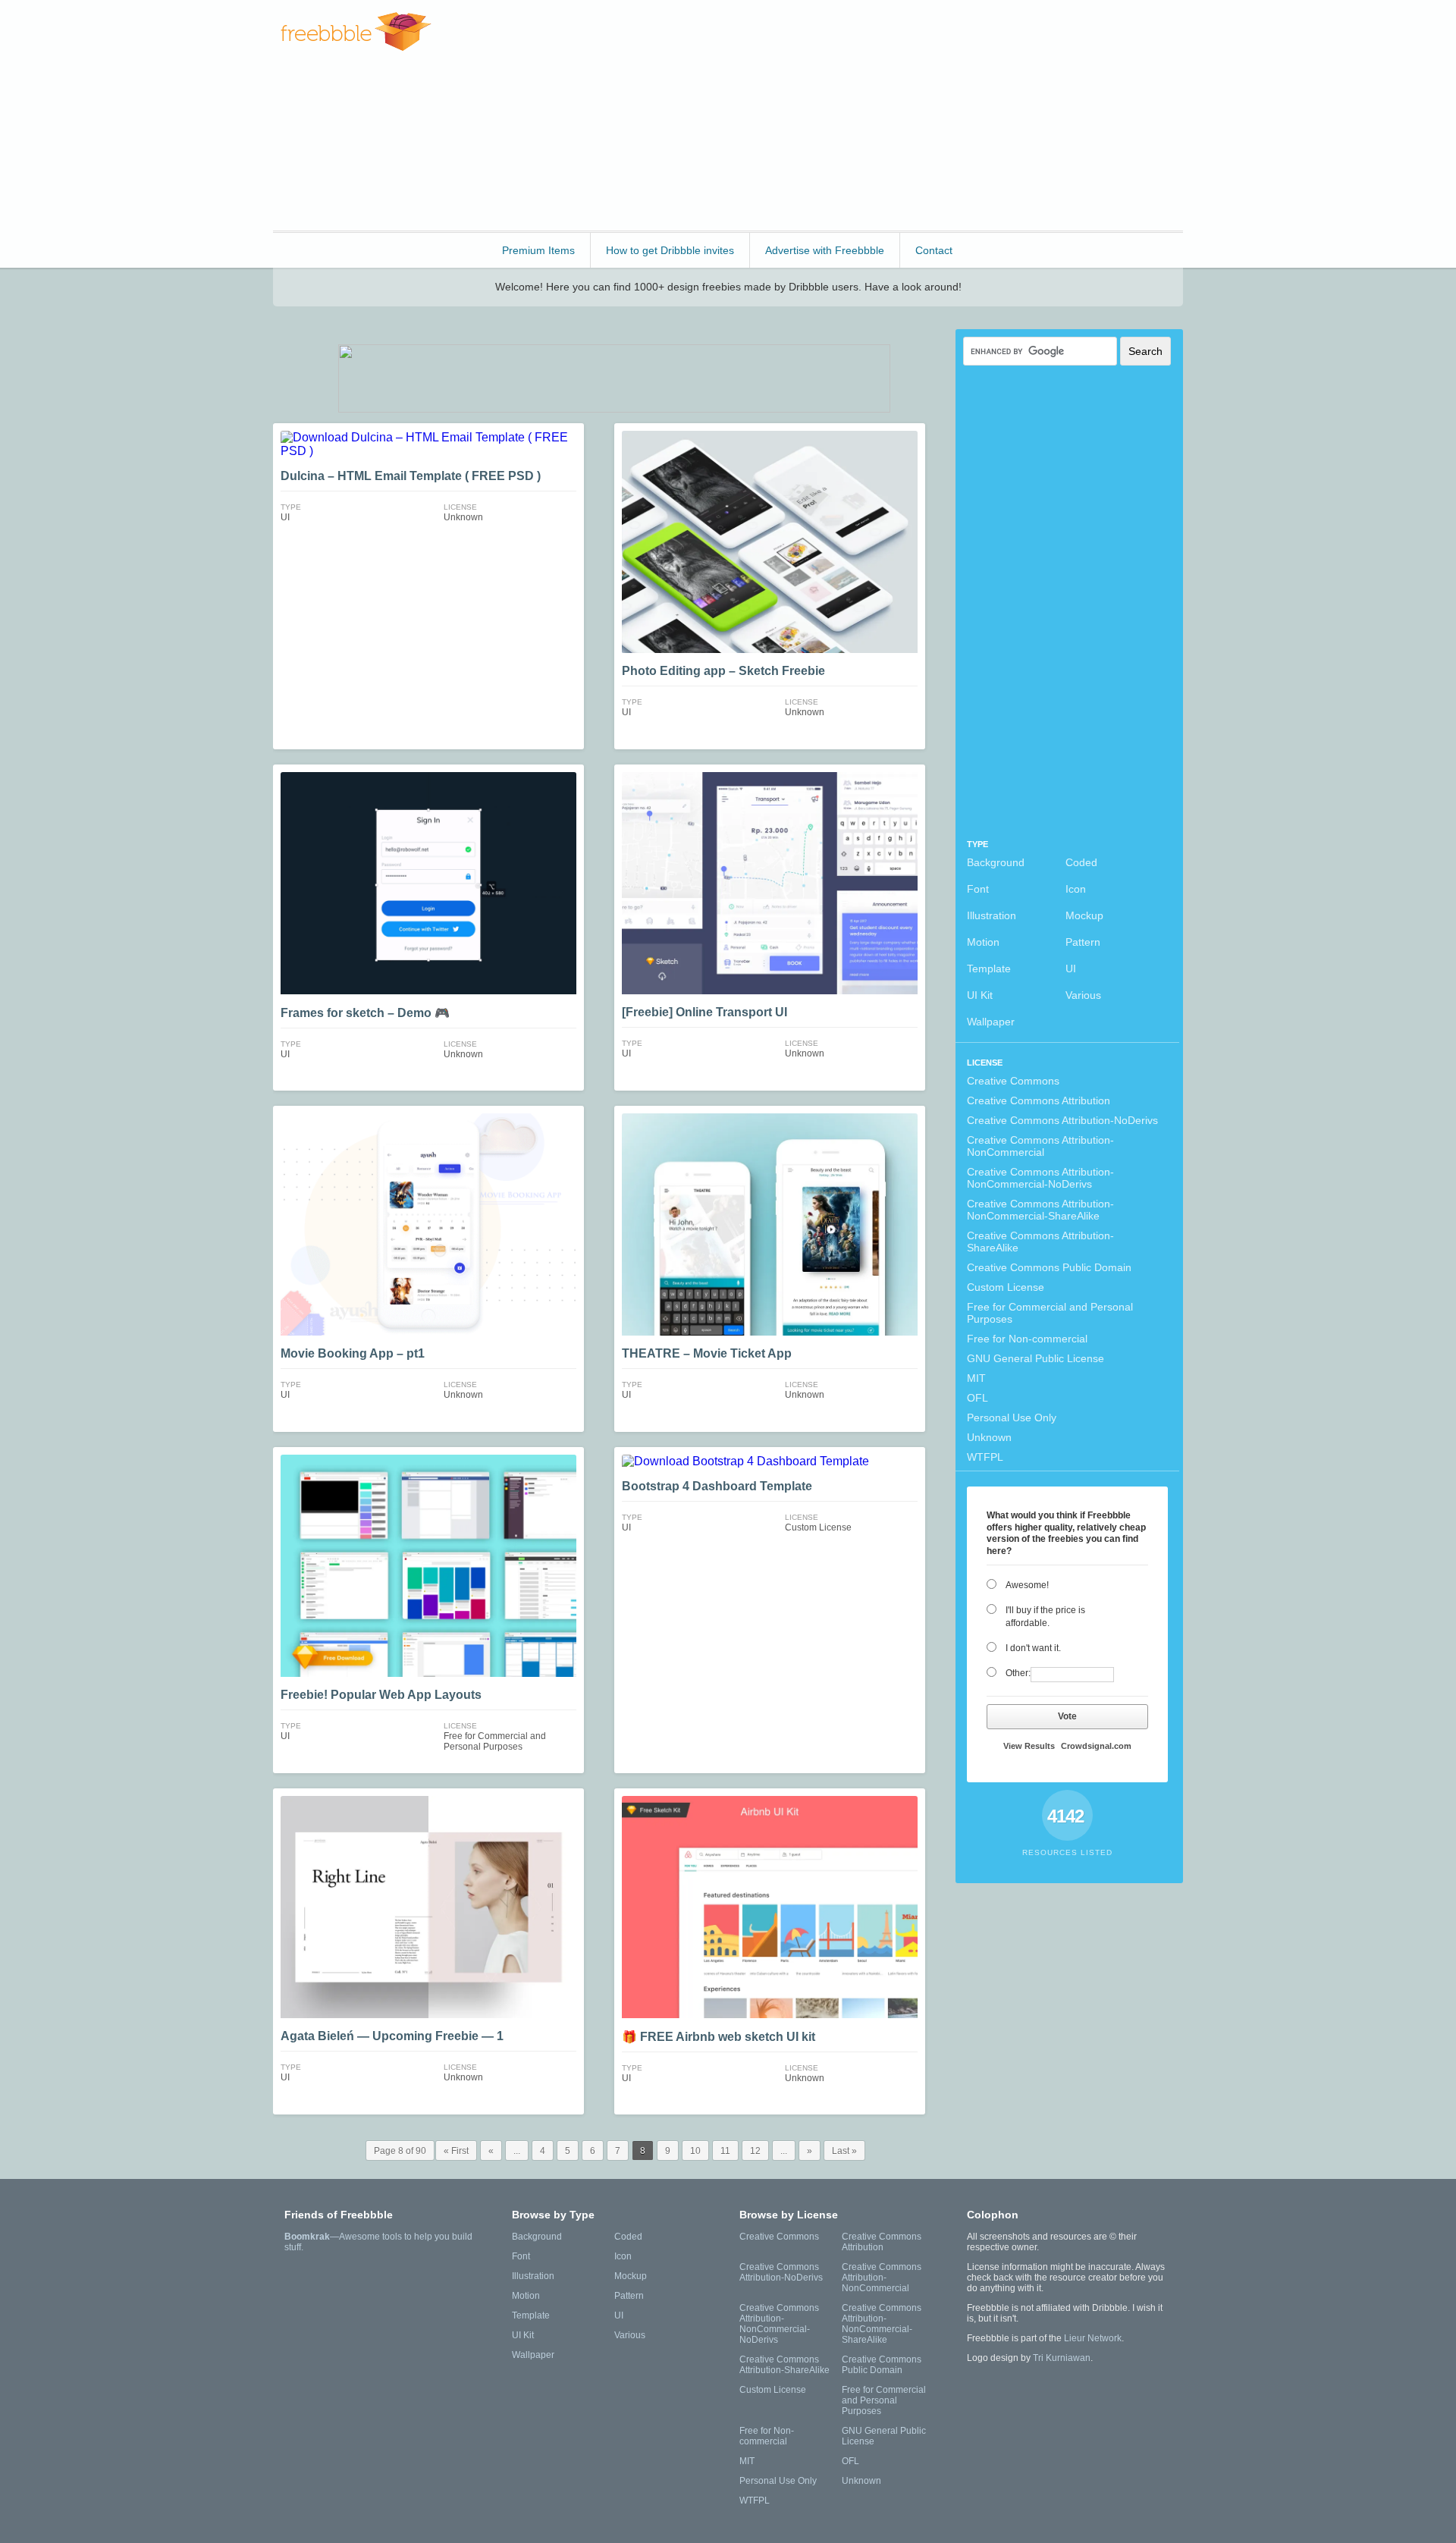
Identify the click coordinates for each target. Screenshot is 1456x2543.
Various (1083, 995)
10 (695, 2151)
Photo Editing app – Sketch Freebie (723, 671)
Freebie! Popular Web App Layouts (381, 1695)
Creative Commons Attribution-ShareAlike (1040, 1242)
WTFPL (985, 1457)
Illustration (992, 915)
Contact (934, 250)
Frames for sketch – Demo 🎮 (365, 1013)
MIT (976, 1378)
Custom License (1006, 1287)
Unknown (989, 1437)
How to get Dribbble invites (670, 250)
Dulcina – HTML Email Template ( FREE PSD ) (411, 476)
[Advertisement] (907, 114)
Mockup (1084, 915)
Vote (1067, 1716)
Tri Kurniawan (1062, 2358)
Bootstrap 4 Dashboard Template (717, 1486)
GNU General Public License (1036, 1358)
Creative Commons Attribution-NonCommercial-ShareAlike (1040, 1210)
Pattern (1083, 942)
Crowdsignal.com (1096, 1746)
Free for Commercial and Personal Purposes (1050, 1313)
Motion (983, 942)
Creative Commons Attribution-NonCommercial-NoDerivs (1040, 1178)
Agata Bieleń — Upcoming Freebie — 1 (392, 2036)
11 (725, 2151)
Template (989, 969)
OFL (977, 1398)
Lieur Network (1093, 2338)
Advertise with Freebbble (825, 250)
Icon (1076, 889)
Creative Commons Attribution (1039, 1100)
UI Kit (980, 995)
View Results (1029, 1746)
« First (456, 2151)
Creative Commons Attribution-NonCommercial (1040, 1146)
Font (978, 889)
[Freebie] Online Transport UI (704, 1012)
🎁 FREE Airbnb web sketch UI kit (719, 2037)
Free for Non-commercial (1027, 1339)
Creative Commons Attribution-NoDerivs (1062, 1120)
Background (996, 862)
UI (1071, 969)
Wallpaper (991, 1022)
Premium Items (538, 250)
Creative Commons (1013, 1081)
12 (755, 2151)
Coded (1081, 862)
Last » (844, 2151)
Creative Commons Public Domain (1049, 1267)
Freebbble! (356, 31)
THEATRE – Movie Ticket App (707, 1353)
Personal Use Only (1012, 1417)
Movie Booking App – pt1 (353, 1353)
